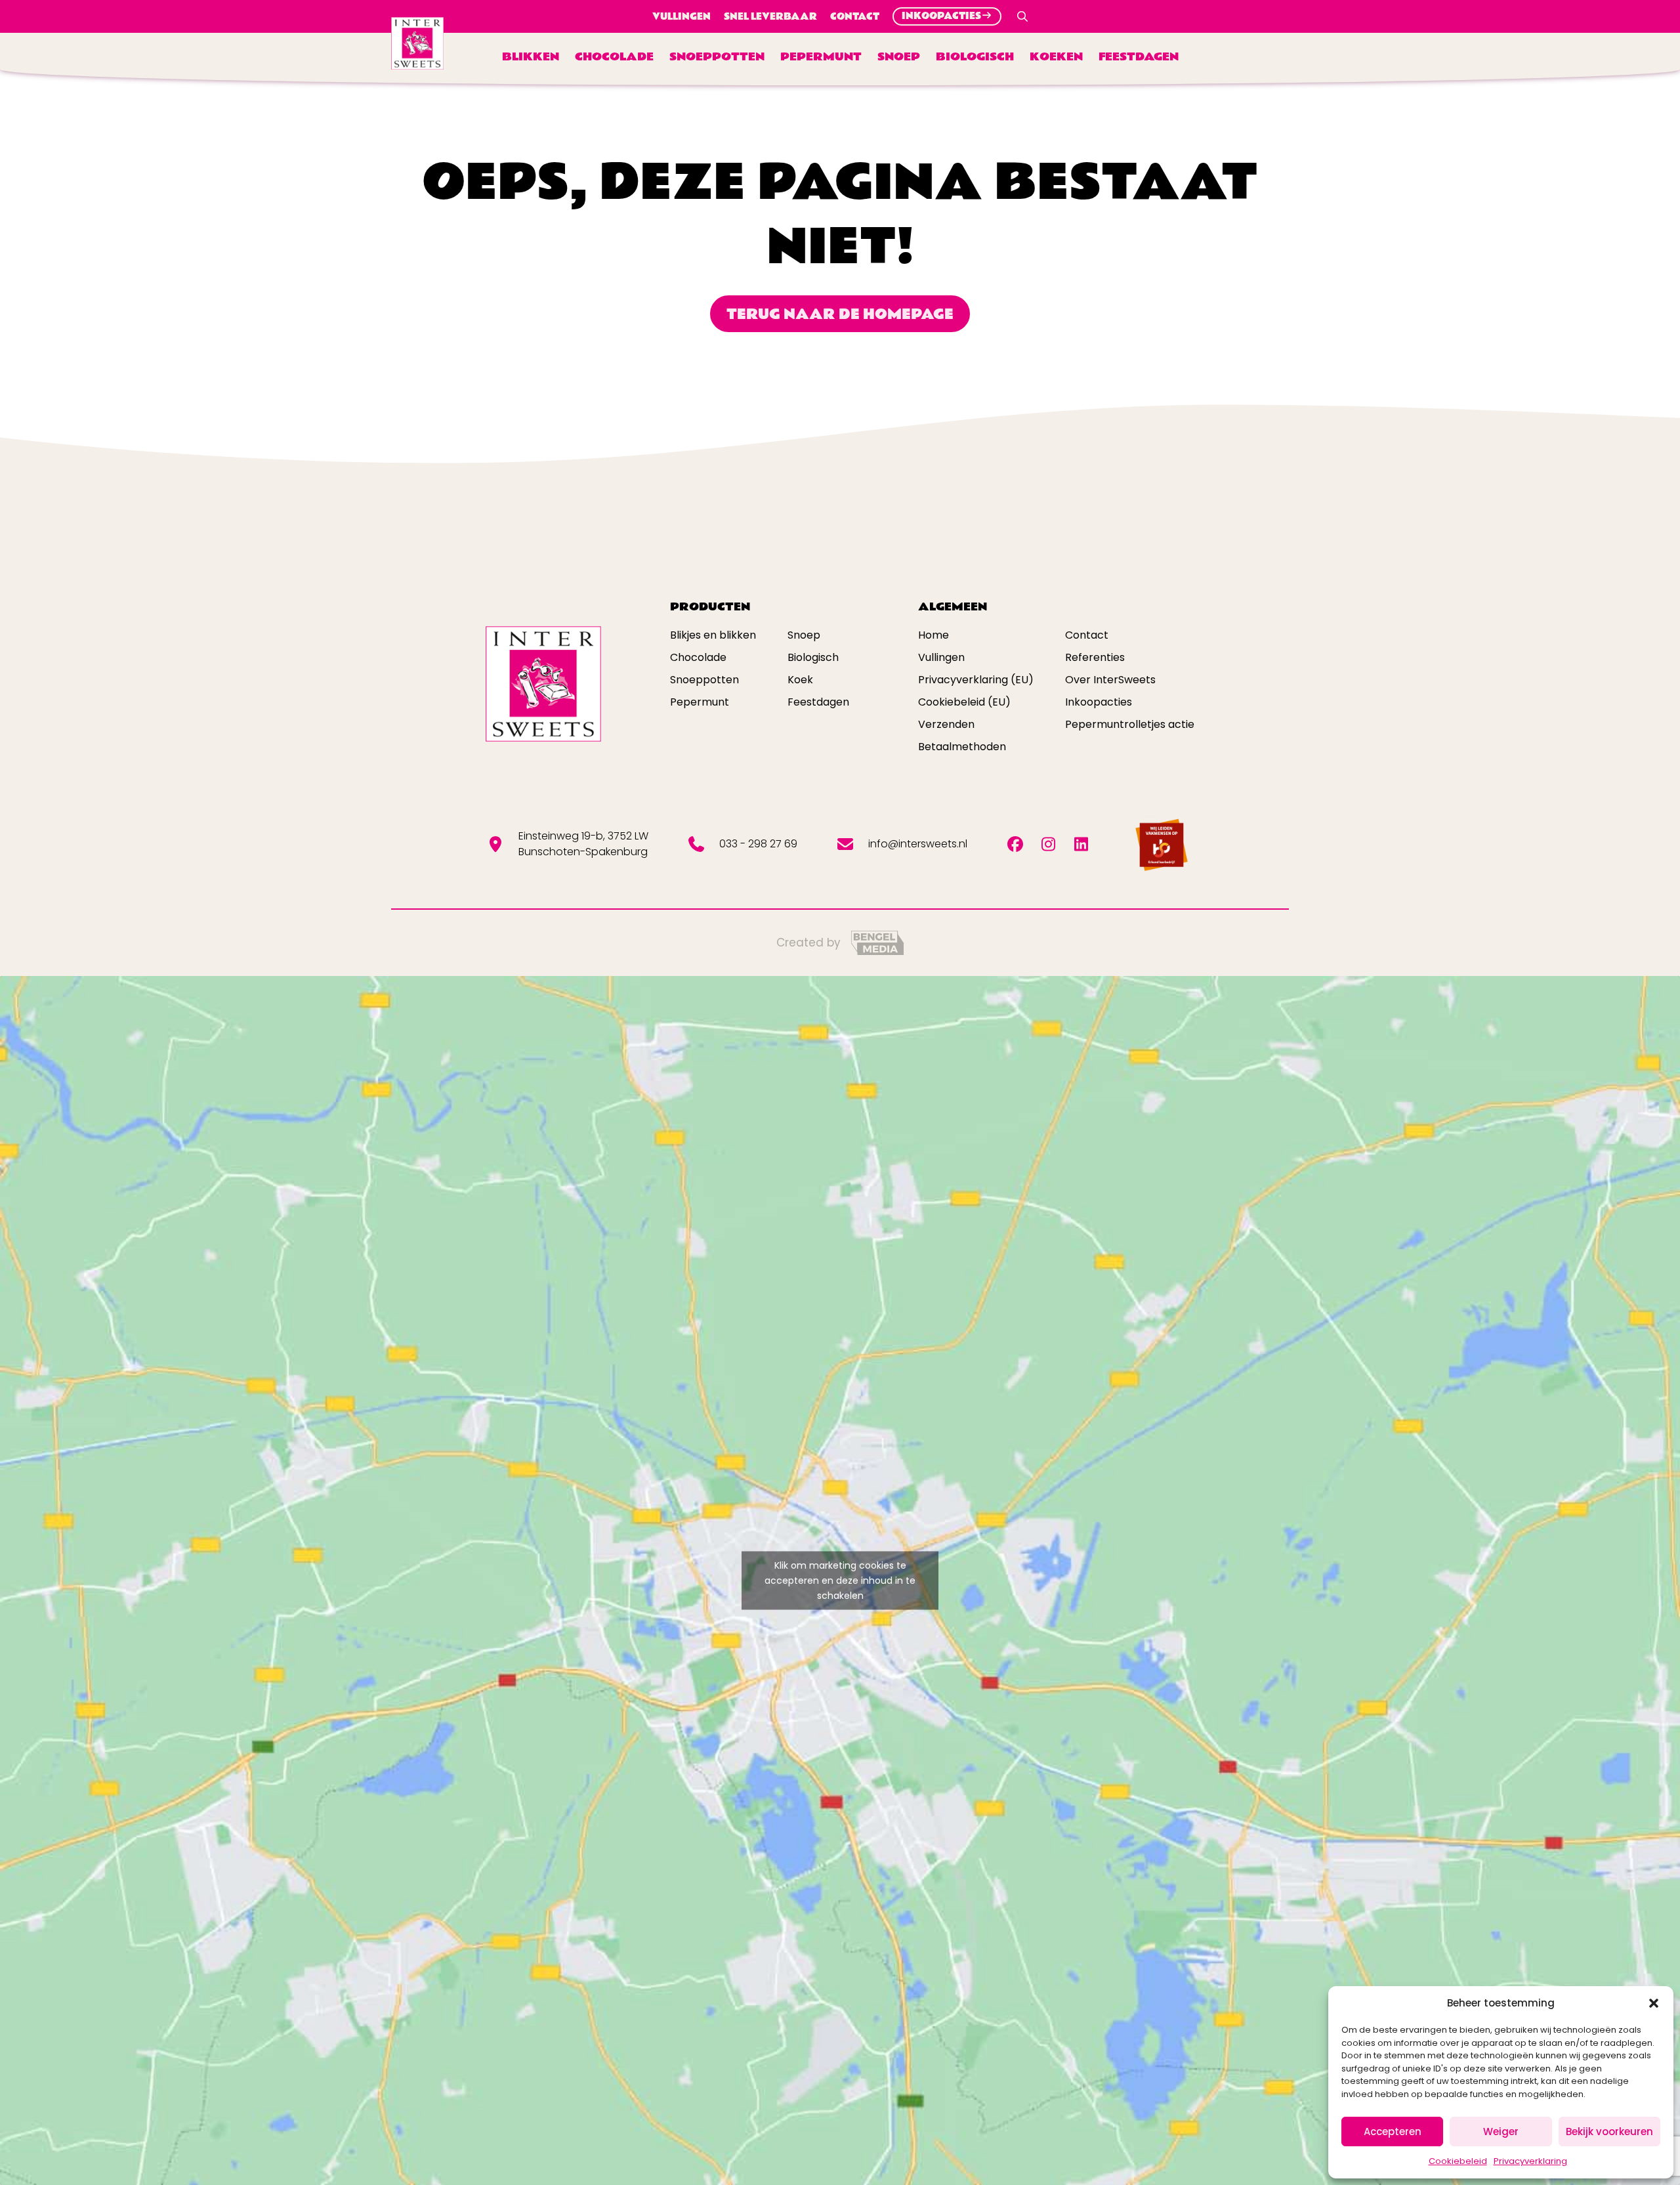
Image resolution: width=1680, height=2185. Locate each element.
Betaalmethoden (962, 747)
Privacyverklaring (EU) (976, 680)
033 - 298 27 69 (758, 844)
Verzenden (946, 724)
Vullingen (682, 16)
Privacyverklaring (1530, 2161)
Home (934, 635)
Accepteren (1393, 2132)
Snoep (899, 57)
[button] (1654, 2003)
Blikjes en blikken (713, 635)
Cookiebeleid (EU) (964, 702)
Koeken (1056, 57)
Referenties (1095, 657)
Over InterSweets (1110, 680)
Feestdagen (1139, 57)
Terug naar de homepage (840, 314)
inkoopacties (941, 16)
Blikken (531, 57)
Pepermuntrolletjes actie (1130, 724)
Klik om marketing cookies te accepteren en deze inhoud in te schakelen (840, 1580)
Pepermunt (821, 57)
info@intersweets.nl (918, 844)
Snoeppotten (717, 57)
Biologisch (975, 57)
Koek (800, 680)
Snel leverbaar (770, 16)
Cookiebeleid (1458, 2161)
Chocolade (614, 57)
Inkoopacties (1099, 702)
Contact (855, 16)
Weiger (1501, 2132)
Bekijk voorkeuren (1609, 2132)
